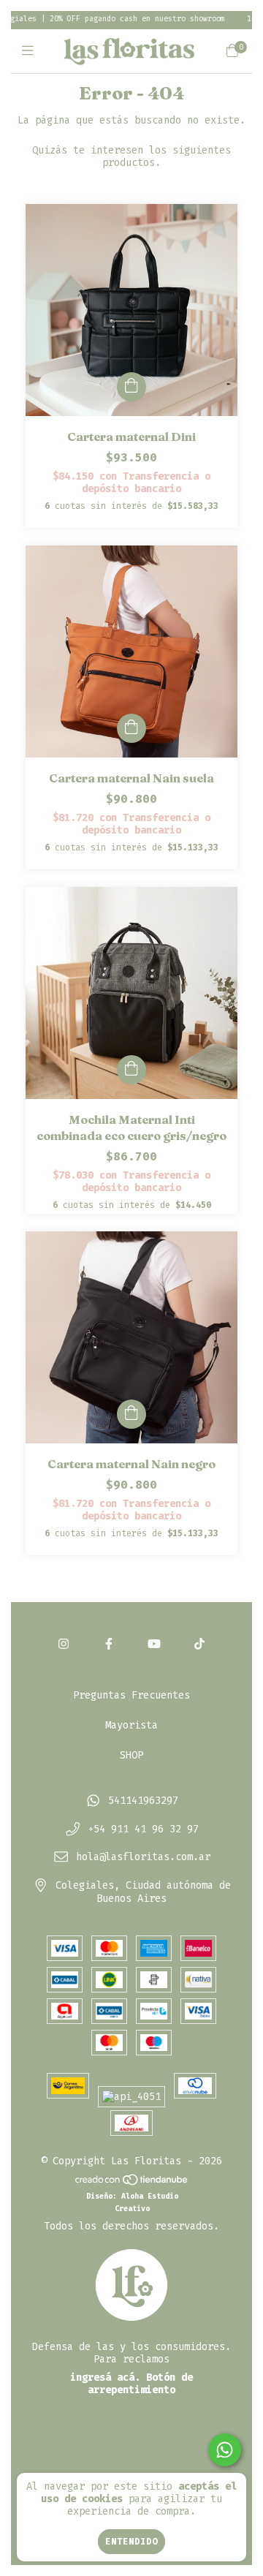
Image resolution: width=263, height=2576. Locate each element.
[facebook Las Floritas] (109, 1644)
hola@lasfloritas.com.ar (143, 1858)
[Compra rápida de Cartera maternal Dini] (131, 387)
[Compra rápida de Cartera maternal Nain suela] (131, 728)
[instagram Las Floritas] (64, 1644)
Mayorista (131, 1725)
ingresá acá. (105, 2377)
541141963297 (143, 1801)
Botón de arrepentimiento (140, 2384)
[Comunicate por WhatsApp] (225, 2450)
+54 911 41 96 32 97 (143, 1829)
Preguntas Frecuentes (131, 1695)
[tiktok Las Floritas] (199, 1644)
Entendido (131, 2542)
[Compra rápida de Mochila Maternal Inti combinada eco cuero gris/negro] (131, 1070)
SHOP (131, 1755)
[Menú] (31, 51)
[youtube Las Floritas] (154, 1644)
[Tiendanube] (132, 2183)
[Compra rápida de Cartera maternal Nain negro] (131, 1414)
